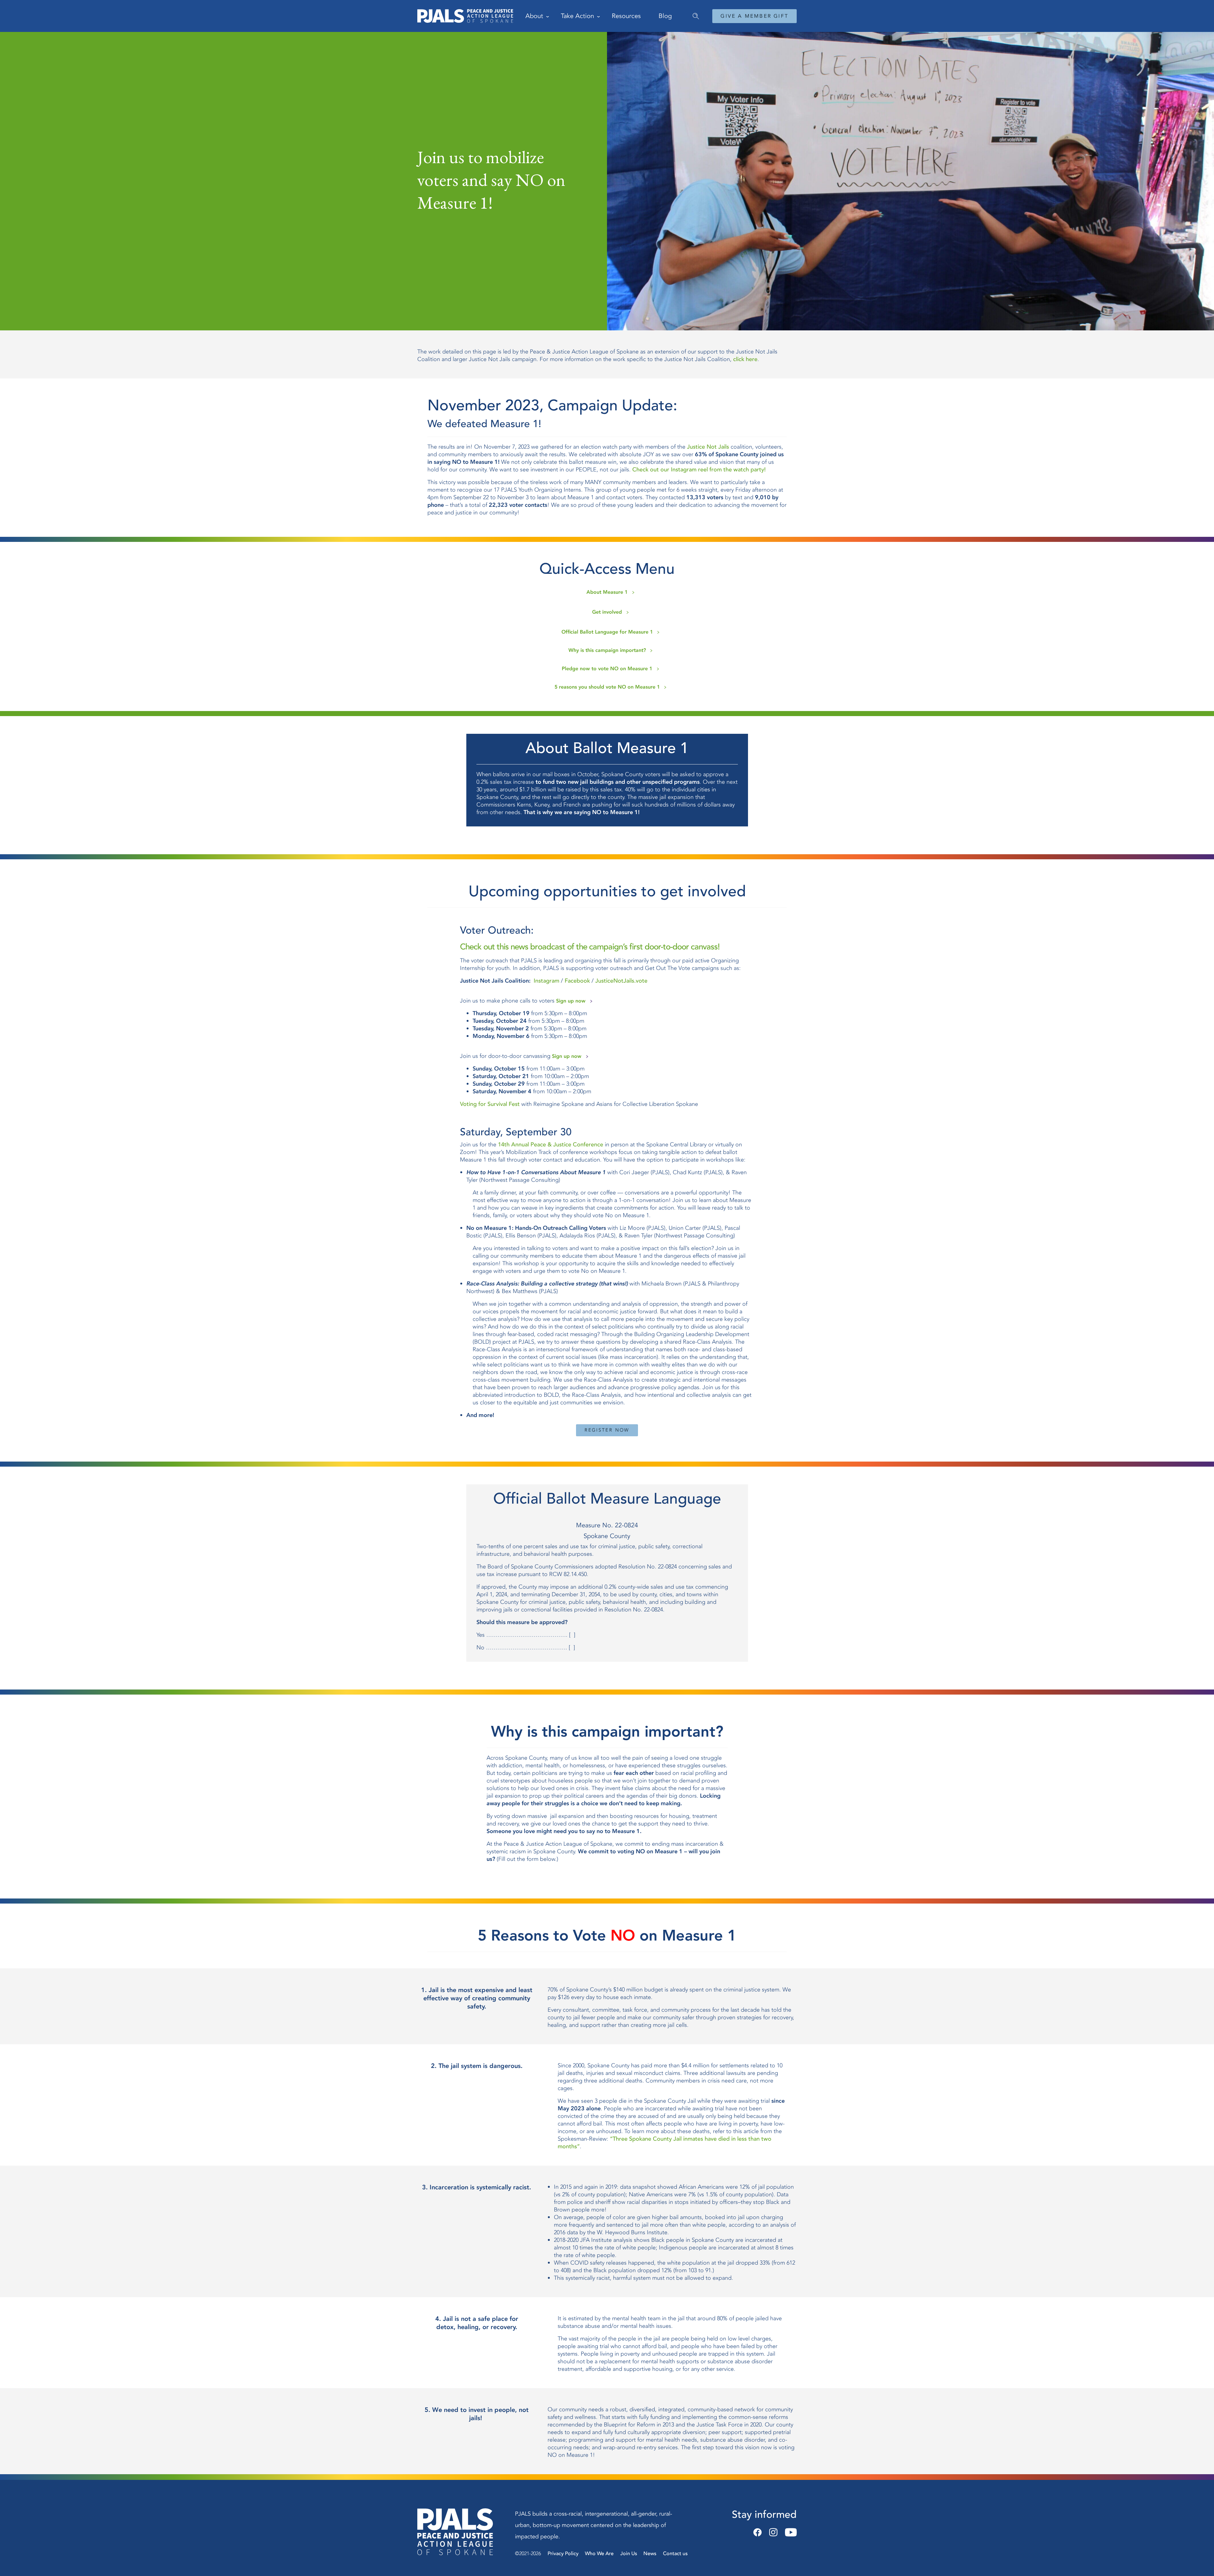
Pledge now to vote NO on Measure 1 (607, 669)
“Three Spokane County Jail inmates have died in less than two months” (665, 2143)
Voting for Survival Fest (490, 1104)
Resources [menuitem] (626, 16)
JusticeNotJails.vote (621, 981)
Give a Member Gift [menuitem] (754, 16)
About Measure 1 (607, 592)
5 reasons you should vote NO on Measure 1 (607, 687)
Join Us (629, 2554)
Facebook (577, 981)
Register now (607, 1430)
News (650, 2554)
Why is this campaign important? (607, 650)
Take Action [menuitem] (577, 16)
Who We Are (599, 2554)
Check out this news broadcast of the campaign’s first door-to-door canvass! (590, 947)
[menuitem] (693, 13)
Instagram (546, 981)
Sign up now (571, 1001)
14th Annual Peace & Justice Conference (551, 1145)
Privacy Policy (563, 2554)
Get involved (607, 612)
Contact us (675, 2554)
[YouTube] (789, 2533)
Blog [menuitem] (665, 16)
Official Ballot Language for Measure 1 (607, 632)
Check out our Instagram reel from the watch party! (699, 470)
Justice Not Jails (708, 447)
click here (745, 359)
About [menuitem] (534, 16)
